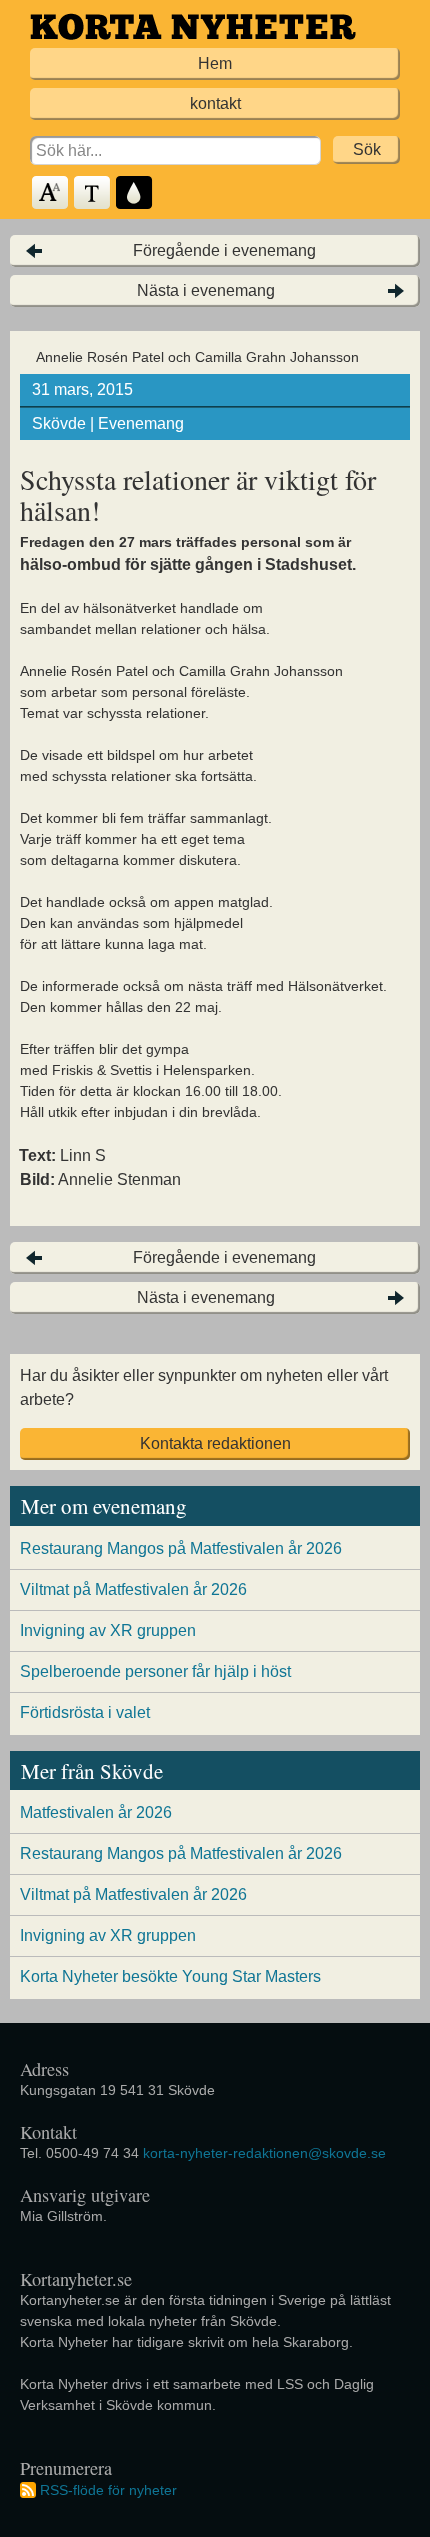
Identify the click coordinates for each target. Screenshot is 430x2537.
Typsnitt (93, 193)
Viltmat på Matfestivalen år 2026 (133, 1589)
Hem (215, 63)
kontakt (215, 103)
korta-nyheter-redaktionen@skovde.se (264, 2153)
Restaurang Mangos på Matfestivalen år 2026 (181, 1548)
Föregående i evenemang (224, 250)
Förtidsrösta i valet (85, 1712)
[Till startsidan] (193, 26)
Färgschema (135, 193)
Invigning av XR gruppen (108, 1630)
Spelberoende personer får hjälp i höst (155, 1671)
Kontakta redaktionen (215, 1443)
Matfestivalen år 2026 (96, 1812)
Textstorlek (51, 193)
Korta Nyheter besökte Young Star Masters (170, 1976)
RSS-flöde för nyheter (108, 2490)
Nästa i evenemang (206, 290)
